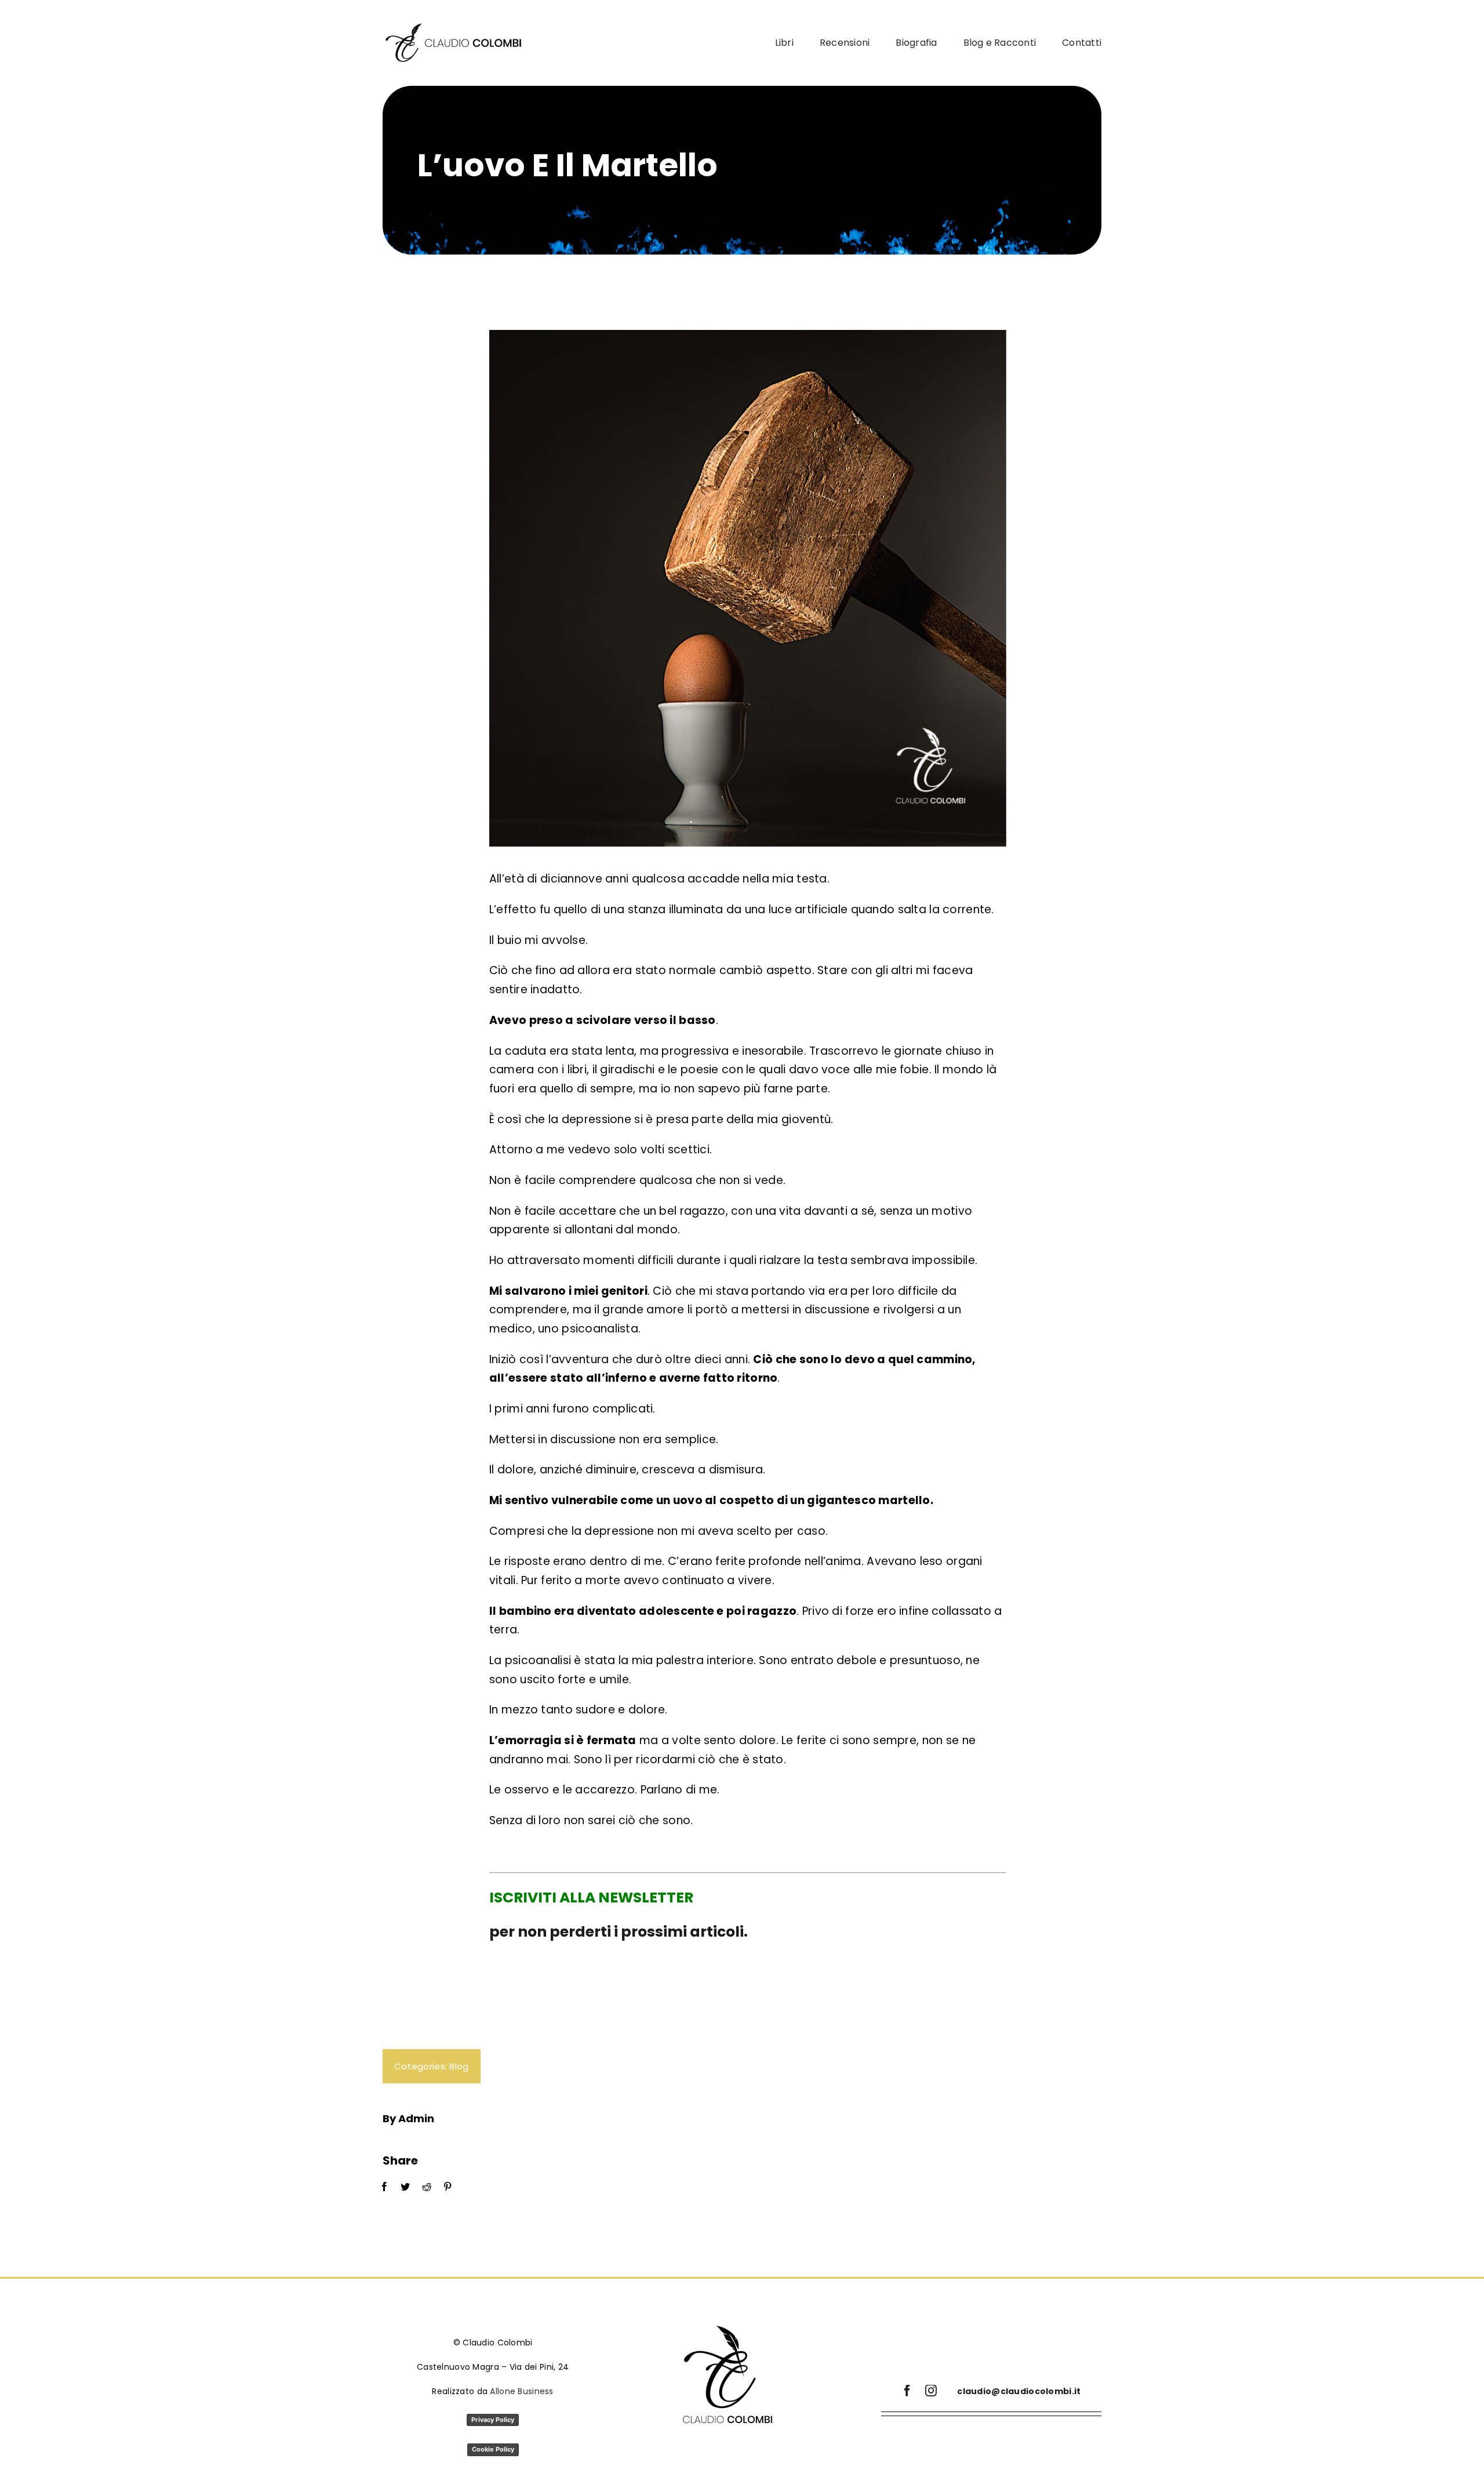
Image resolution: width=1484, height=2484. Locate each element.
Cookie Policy (493, 2449)
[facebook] (907, 2391)
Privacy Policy (493, 2420)
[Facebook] (384, 2187)
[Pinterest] (448, 2187)
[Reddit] (427, 2187)
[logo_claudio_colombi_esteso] (455, 27)
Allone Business (521, 2391)
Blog (459, 2066)
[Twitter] (405, 2187)
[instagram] (931, 2391)
